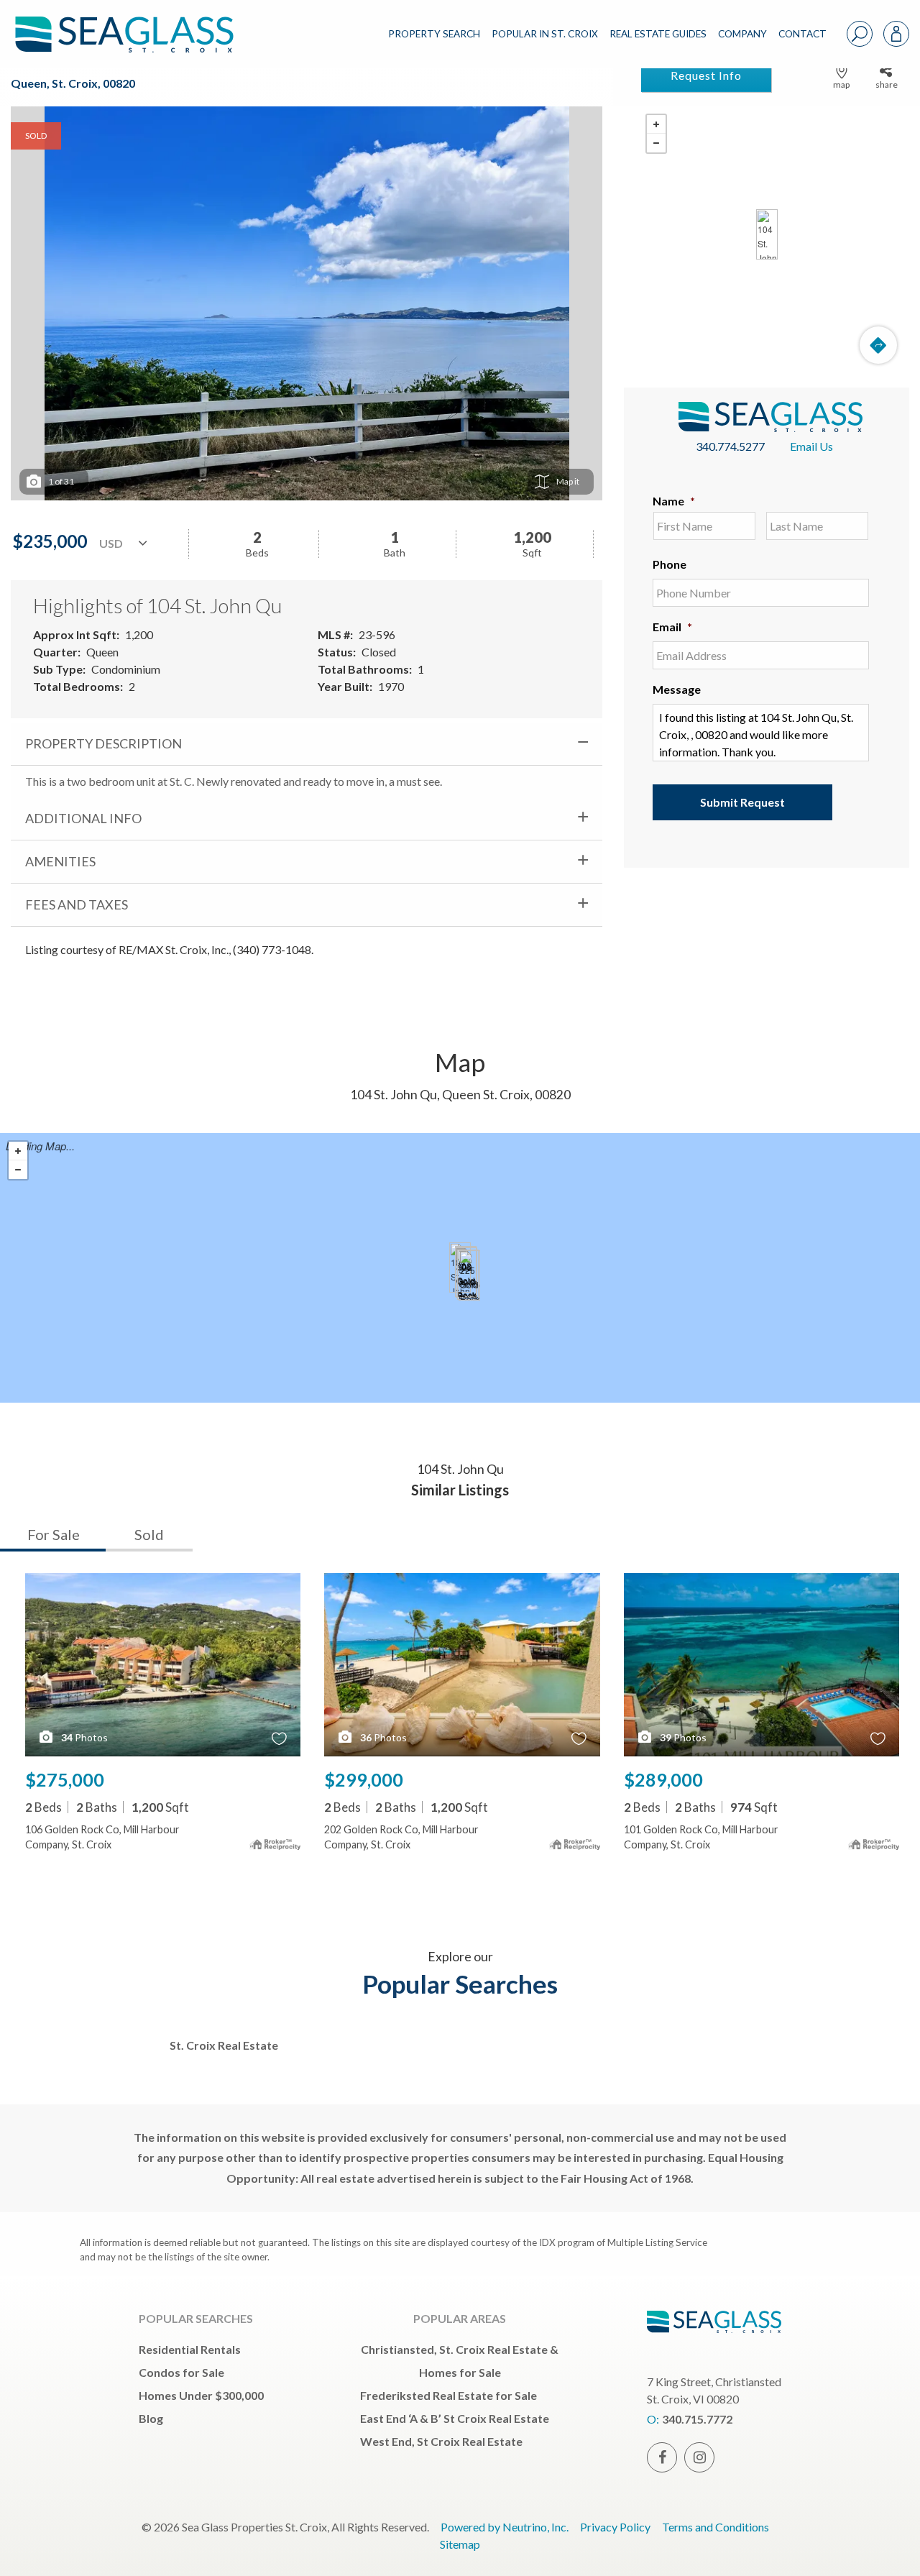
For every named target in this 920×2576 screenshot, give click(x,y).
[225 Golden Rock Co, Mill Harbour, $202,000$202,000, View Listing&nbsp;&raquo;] (469, 1275)
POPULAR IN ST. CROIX (545, 34)
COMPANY (742, 34)
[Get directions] (878, 345)
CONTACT (802, 34)
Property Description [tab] (103, 743)
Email (672, 627)
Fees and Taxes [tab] (77, 904)
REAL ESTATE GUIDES (658, 34)
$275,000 (65, 1779)
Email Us (811, 446)
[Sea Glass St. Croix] (135, 23)
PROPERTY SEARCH (434, 34)
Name (674, 501)
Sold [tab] (149, 1534)
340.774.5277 (730, 446)
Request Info (706, 75)
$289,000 (663, 1779)
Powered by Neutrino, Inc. (505, 2527)
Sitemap (460, 2544)
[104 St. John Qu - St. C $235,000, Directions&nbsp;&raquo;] (767, 234)
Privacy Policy (615, 2527)
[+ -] (767, 234)
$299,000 (364, 1779)
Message (677, 689)
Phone (670, 564)
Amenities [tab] (60, 861)
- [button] (656, 143)
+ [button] (656, 124)
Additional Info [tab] (83, 818)
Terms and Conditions (716, 2527)
